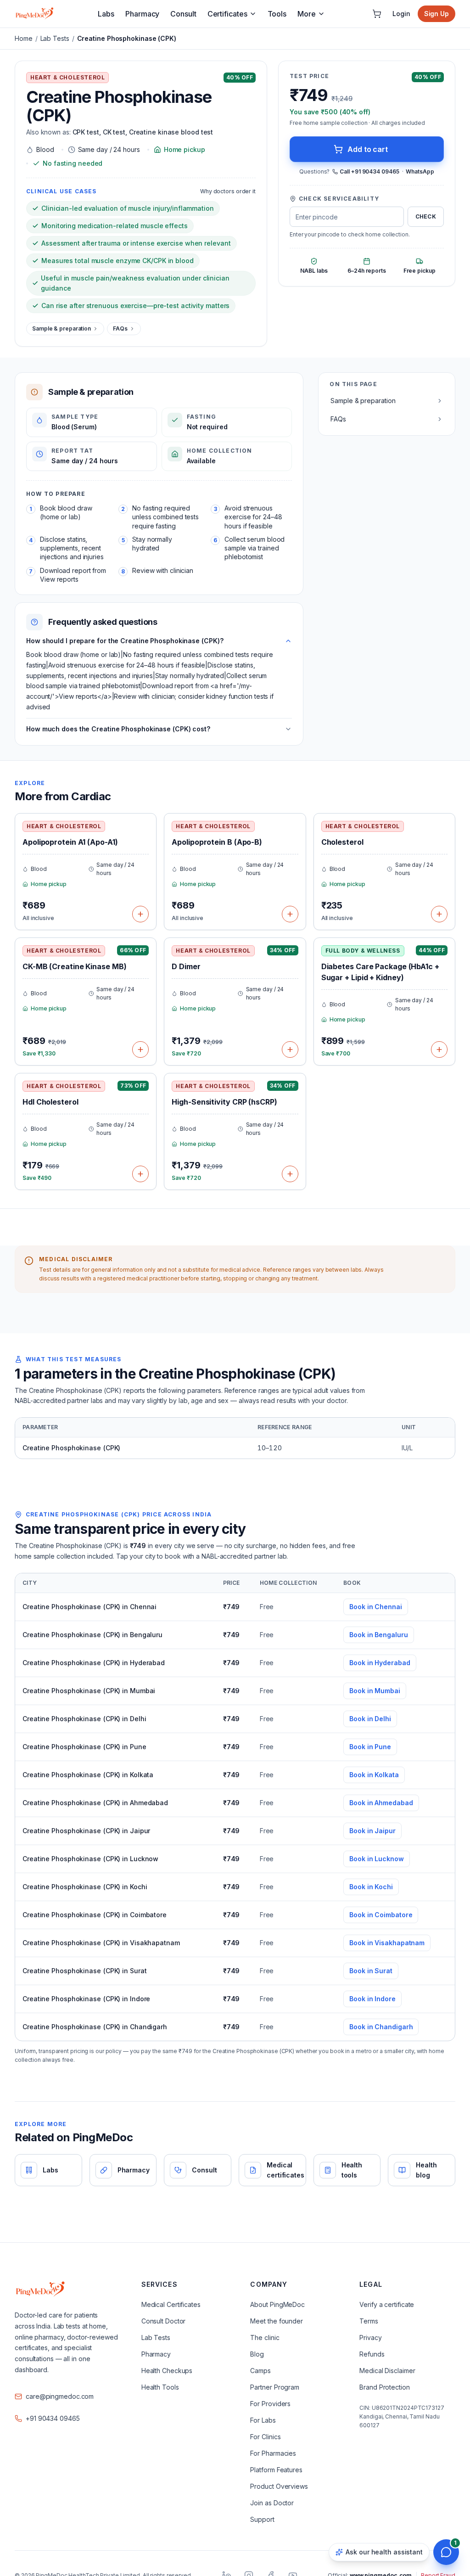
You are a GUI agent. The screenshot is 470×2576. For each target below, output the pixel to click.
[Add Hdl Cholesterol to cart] (140, 1174)
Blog (257, 2354)
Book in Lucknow (377, 1859)
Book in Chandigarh (381, 2027)
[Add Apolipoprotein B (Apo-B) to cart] (290, 914)
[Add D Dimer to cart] (290, 1049)
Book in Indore (372, 1999)
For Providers (270, 2404)
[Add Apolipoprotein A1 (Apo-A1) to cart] (140, 914)
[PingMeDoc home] (34, 14)
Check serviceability (339, 199)
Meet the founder (276, 2321)
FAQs (120, 328)
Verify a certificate (387, 2304)
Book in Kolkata (374, 1775)
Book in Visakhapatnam (387, 1943)
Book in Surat (371, 1971)
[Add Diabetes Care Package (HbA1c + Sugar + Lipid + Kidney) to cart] (439, 1049)
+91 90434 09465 (53, 2418)
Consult (183, 14)
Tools (277, 14)
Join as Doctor (272, 2503)
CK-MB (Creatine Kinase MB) (75, 966)
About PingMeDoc (277, 2304)
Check (426, 216)
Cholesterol (342, 842)
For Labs (263, 2420)
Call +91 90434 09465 (369, 171)
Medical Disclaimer (387, 2371)
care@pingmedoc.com (60, 2396)
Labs (106, 14)
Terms (369, 2321)
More (307, 14)
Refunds (372, 2354)
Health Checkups (167, 2371)
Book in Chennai (376, 1607)
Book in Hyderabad (380, 1663)
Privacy (370, 2337)
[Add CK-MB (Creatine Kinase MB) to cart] (140, 1049)
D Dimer (186, 966)
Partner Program (275, 2387)
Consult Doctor (164, 2321)
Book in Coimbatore (381, 1915)
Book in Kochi (371, 1887)
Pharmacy (142, 14)
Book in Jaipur (372, 1831)
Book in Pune (370, 1747)
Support (262, 2519)
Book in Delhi (370, 1719)
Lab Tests (55, 38)
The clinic (265, 2337)
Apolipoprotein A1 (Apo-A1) (70, 842)
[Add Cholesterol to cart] (439, 914)
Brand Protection (384, 2387)
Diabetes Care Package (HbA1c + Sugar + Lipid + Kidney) (380, 972)
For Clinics (265, 2437)
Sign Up (436, 14)
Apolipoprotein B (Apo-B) (217, 842)
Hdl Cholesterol (50, 1102)
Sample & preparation (62, 328)
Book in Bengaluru (378, 1635)
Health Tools (160, 2387)
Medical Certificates (171, 2304)
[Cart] (377, 14)
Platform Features (276, 2470)
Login (401, 14)
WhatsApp (420, 171)
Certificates (227, 14)
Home (24, 38)
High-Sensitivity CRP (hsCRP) (224, 1102)
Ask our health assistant (384, 2552)
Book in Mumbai (375, 1691)
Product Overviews (279, 2486)
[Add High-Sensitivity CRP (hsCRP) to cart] (290, 1174)
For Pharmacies (273, 2453)
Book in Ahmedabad (381, 1803)
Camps (260, 2371)
